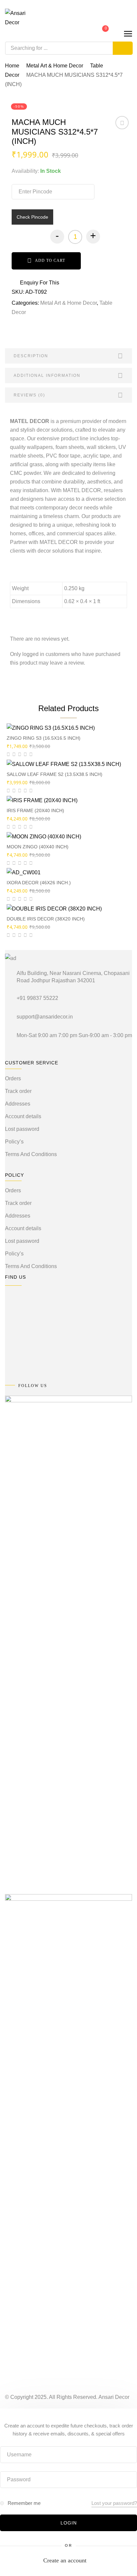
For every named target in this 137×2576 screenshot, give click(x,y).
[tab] (68, 356)
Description (31, 356)
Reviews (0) (29, 395)
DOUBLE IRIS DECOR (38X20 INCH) (46, 919)
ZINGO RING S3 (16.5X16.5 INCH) (44, 738)
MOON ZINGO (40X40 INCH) (38, 847)
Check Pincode (32, 217)
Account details (23, 1116)
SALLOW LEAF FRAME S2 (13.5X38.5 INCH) (55, 774)
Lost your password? (114, 2503)
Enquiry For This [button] (40, 283)
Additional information (47, 376)
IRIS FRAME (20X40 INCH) (35, 810)
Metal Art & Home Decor (55, 66)
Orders (13, 1078)
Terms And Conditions (31, 1154)
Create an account (65, 2560)
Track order (18, 1091)
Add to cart (50, 261)
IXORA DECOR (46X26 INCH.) (39, 883)
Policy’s (14, 1142)
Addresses (18, 1104)
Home (12, 66)
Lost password (22, 1129)
